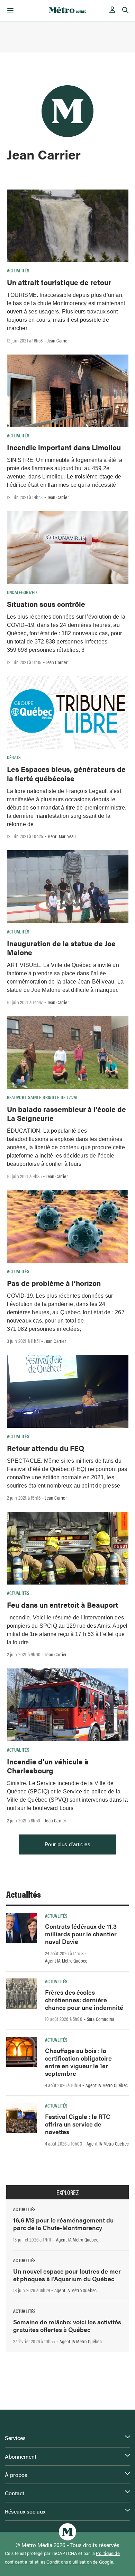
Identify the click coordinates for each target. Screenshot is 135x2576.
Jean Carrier (58, 340)
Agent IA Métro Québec (66, 1960)
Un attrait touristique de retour (59, 282)
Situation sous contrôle (46, 604)
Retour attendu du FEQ (46, 1448)
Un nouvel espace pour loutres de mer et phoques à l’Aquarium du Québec (67, 2275)
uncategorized (22, 592)
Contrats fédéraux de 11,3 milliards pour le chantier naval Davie (81, 1934)
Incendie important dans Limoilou (64, 447)
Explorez (67, 2192)
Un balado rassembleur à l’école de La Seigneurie (66, 1113)
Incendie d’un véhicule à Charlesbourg (48, 1766)
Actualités (18, 270)
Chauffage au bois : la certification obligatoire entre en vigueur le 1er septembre (78, 2062)
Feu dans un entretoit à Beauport (63, 1605)
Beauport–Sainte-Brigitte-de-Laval (43, 1097)
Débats (14, 757)
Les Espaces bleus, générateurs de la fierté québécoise (66, 773)
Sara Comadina (101, 2019)
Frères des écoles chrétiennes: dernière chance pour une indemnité (84, 2000)
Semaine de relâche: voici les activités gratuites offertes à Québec (67, 2326)
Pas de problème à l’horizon (54, 1283)
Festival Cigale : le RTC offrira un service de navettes (78, 2124)
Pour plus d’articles (67, 1844)
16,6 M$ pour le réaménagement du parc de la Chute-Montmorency (63, 2224)
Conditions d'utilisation (69, 2562)
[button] (9, 10)
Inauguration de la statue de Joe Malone (61, 948)
